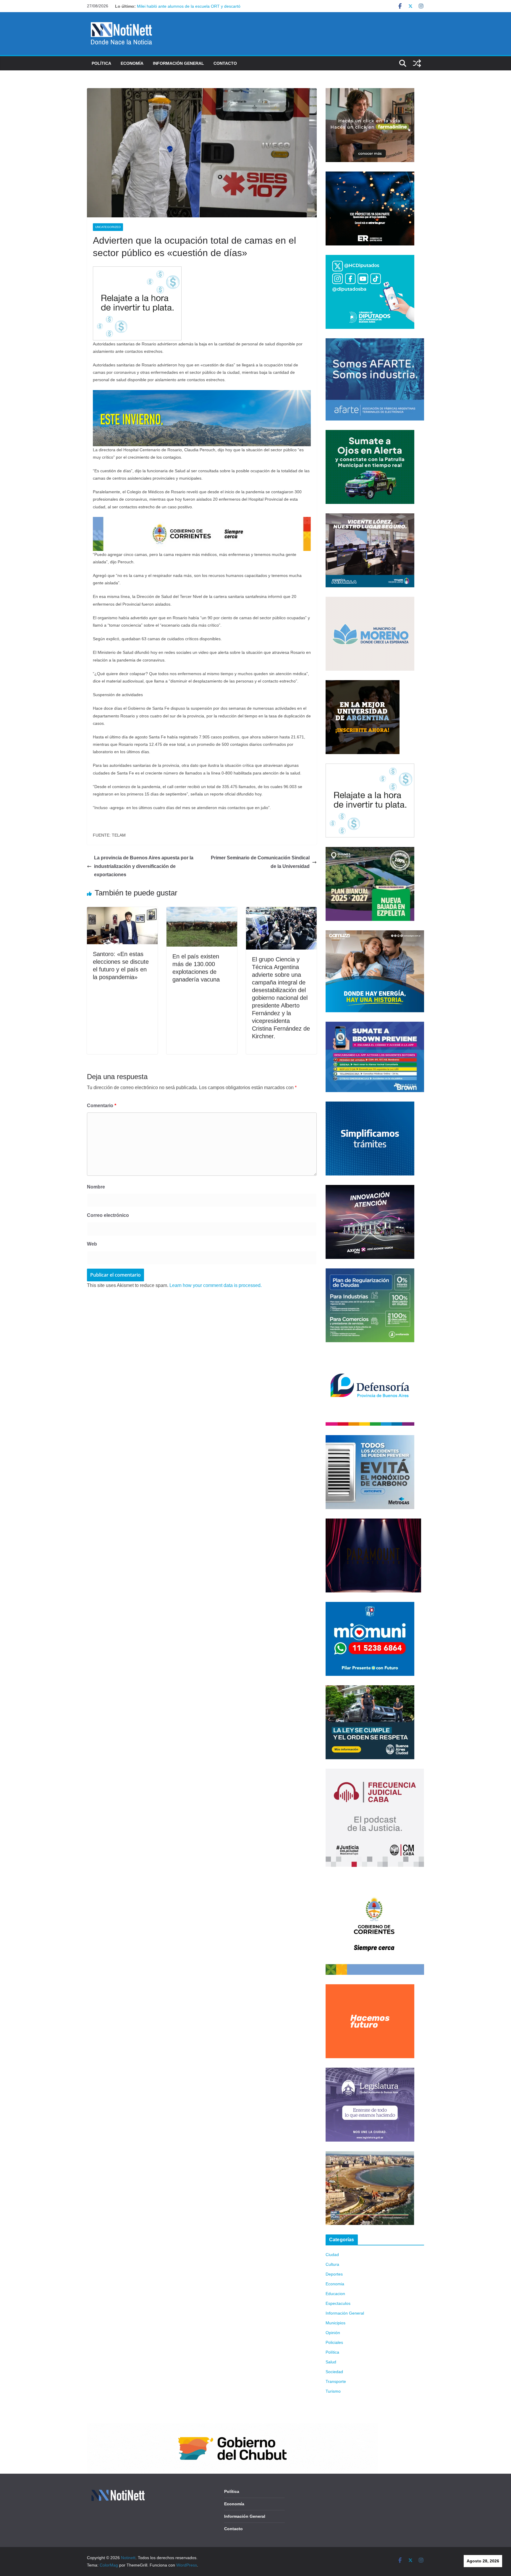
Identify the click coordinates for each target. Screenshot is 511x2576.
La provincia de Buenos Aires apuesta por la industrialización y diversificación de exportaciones (144, 866)
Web (92, 1244)
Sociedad (334, 2372)
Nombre (96, 1187)
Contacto (225, 63)
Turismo (333, 2391)
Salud (331, 2362)
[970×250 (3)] (202, 394)
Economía (132, 63)
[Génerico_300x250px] (370, 92)
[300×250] (370, 175)
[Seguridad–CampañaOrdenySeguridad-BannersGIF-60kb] (370, 1689)
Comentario (102, 1106)
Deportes (334, 2274)
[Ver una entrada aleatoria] (417, 63)
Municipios (335, 2323)
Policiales (334, 2342)
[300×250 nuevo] (370, 1105)
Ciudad (332, 2255)
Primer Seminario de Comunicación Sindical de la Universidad (260, 862)
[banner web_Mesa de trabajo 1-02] (375, 1880)
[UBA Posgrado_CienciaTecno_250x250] (363, 684)
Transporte (336, 2381)
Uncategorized (108, 227)
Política (101, 63)
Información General (178, 63)
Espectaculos (338, 2303)
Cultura (332, 2264)
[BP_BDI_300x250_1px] (137, 270)
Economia (335, 2284)
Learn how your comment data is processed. (216, 1285)
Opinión (333, 2333)
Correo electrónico (108, 1215)
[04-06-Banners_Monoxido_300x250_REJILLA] (370, 1439)
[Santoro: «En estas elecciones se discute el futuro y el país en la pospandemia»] (122, 911)
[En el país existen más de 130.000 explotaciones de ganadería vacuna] (202, 911)
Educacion (335, 2294)
